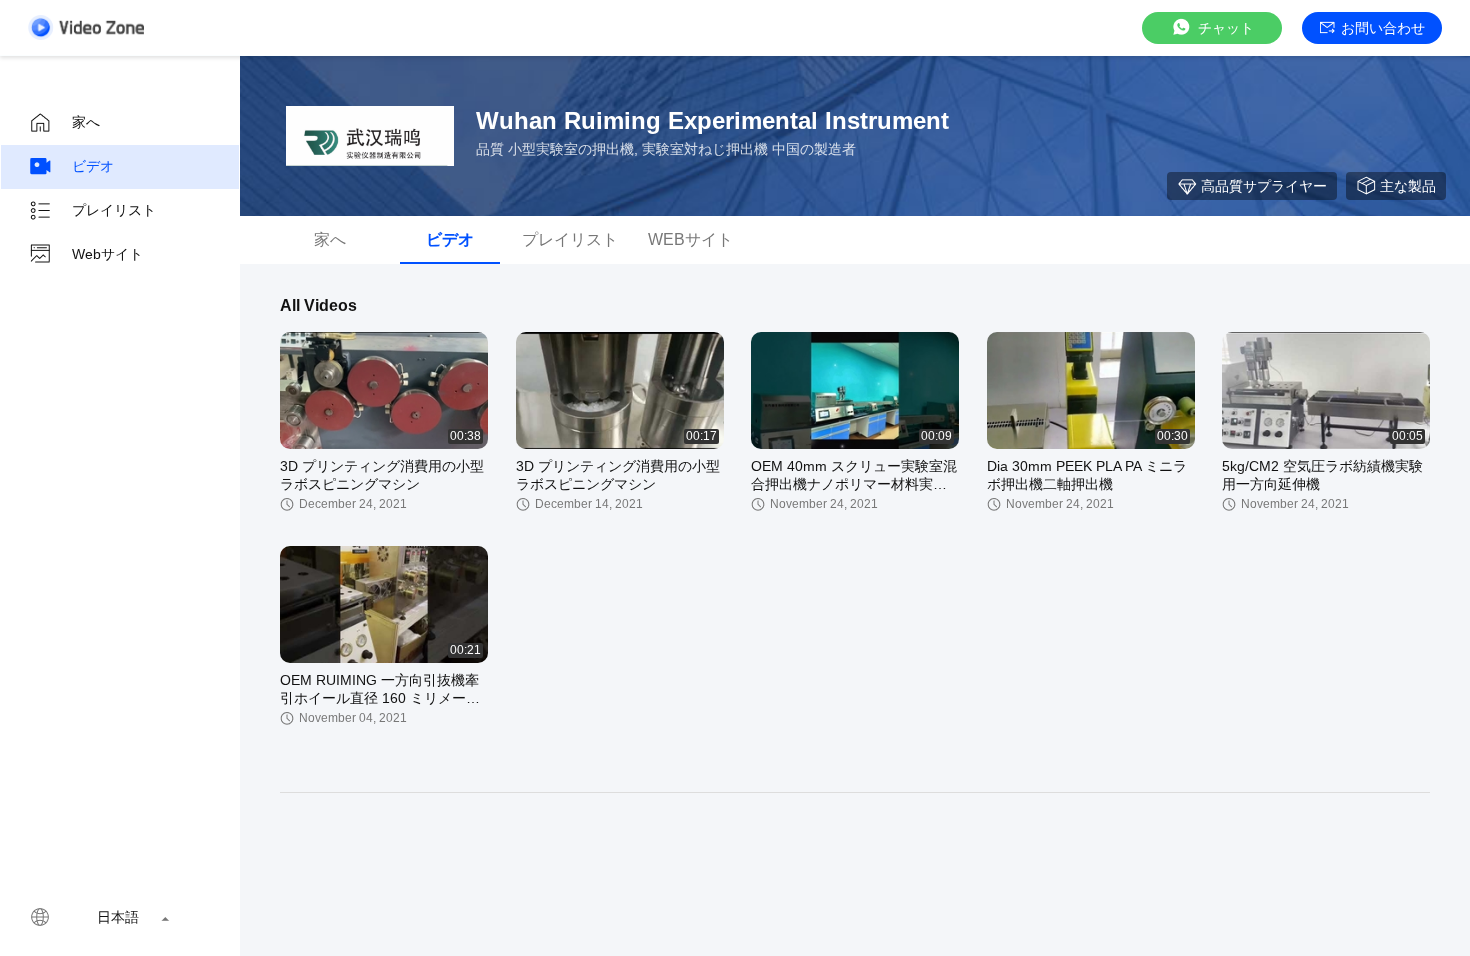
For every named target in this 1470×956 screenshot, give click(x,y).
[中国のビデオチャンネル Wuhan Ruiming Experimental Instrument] (86, 27)
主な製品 (1408, 186)
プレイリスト (114, 210)
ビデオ (93, 166)
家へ (86, 122)
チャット (1226, 28)
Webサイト (107, 254)
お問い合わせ (1383, 28)
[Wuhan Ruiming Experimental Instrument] (370, 136)
